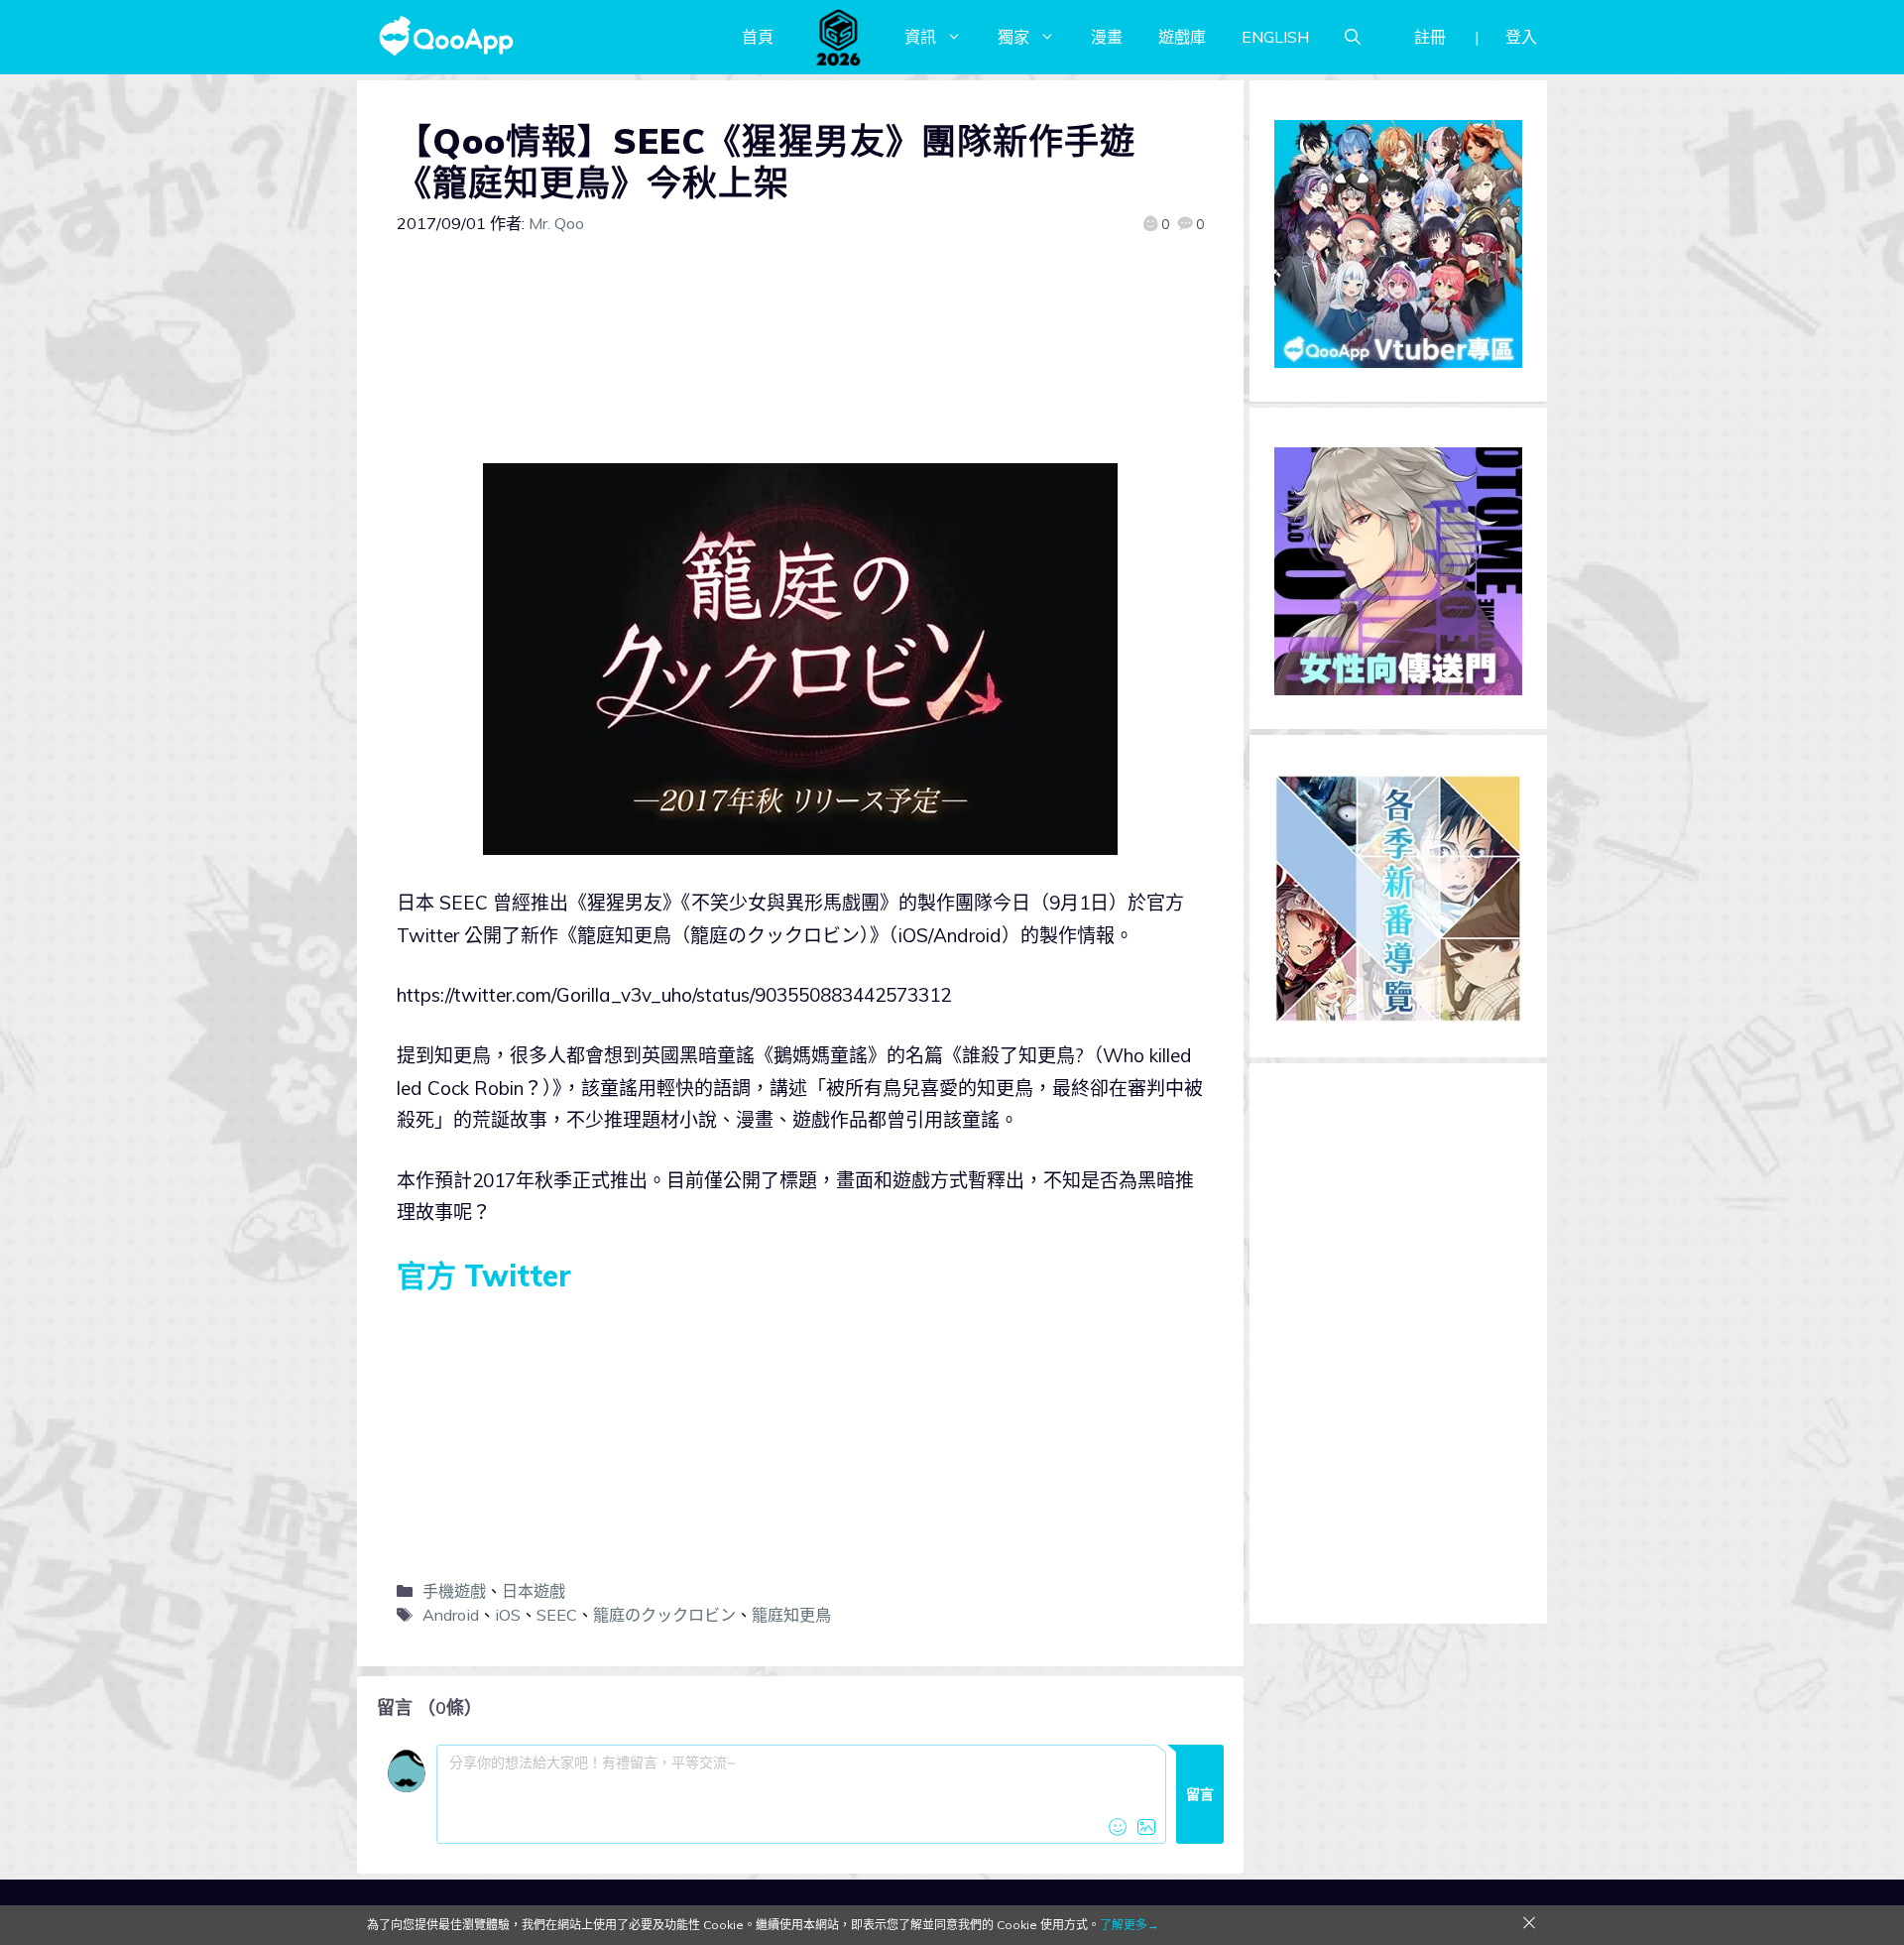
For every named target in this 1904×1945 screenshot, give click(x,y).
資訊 (920, 37)
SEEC (557, 1615)
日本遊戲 (534, 1591)
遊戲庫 (1182, 37)
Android (451, 1615)
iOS (508, 1615)
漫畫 (1107, 37)
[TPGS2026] (839, 37)
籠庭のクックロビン (664, 1615)
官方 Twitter (484, 1276)
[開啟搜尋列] (1353, 37)
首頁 (758, 37)
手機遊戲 (454, 1591)
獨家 (1013, 37)
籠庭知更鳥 (791, 1615)
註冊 (1430, 37)
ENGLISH (1275, 37)
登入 (1521, 37)
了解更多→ (1130, 1925)
